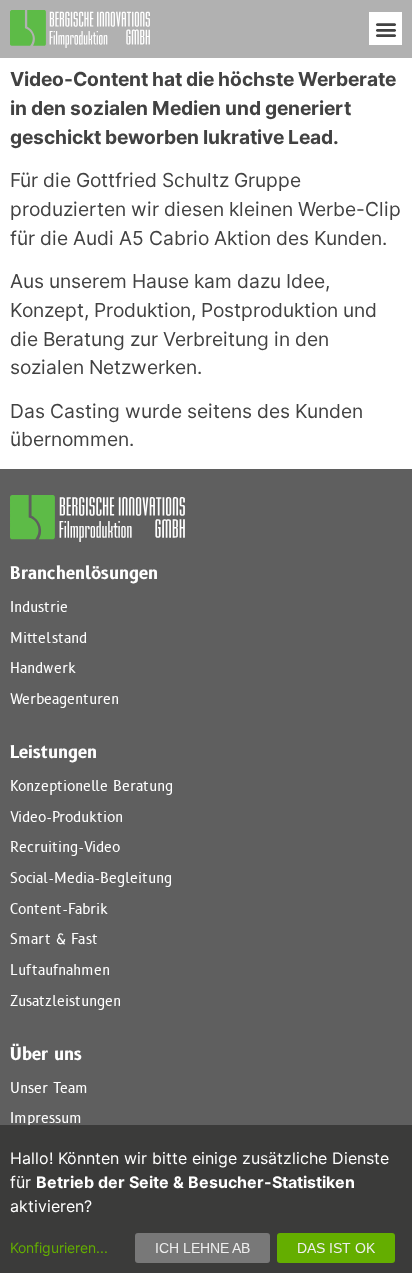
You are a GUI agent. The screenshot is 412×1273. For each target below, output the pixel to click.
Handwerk (43, 668)
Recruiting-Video (65, 847)
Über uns (46, 1055)
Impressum (46, 1118)
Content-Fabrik (59, 909)
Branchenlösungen (84, 574)
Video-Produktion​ (66, 817)
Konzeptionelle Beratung (91, 786)
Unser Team (49, 1088)
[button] (385, 28)
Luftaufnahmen (60, 970)
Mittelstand (48, 638)
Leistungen (53, 753)
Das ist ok (336, 1248)
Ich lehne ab (202, 1248)
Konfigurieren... (59, 1247)
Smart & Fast (54, 939)
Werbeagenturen (64, 699)
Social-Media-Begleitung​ (91, 878)
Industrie (39, 607)
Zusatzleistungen (65, 1001)
